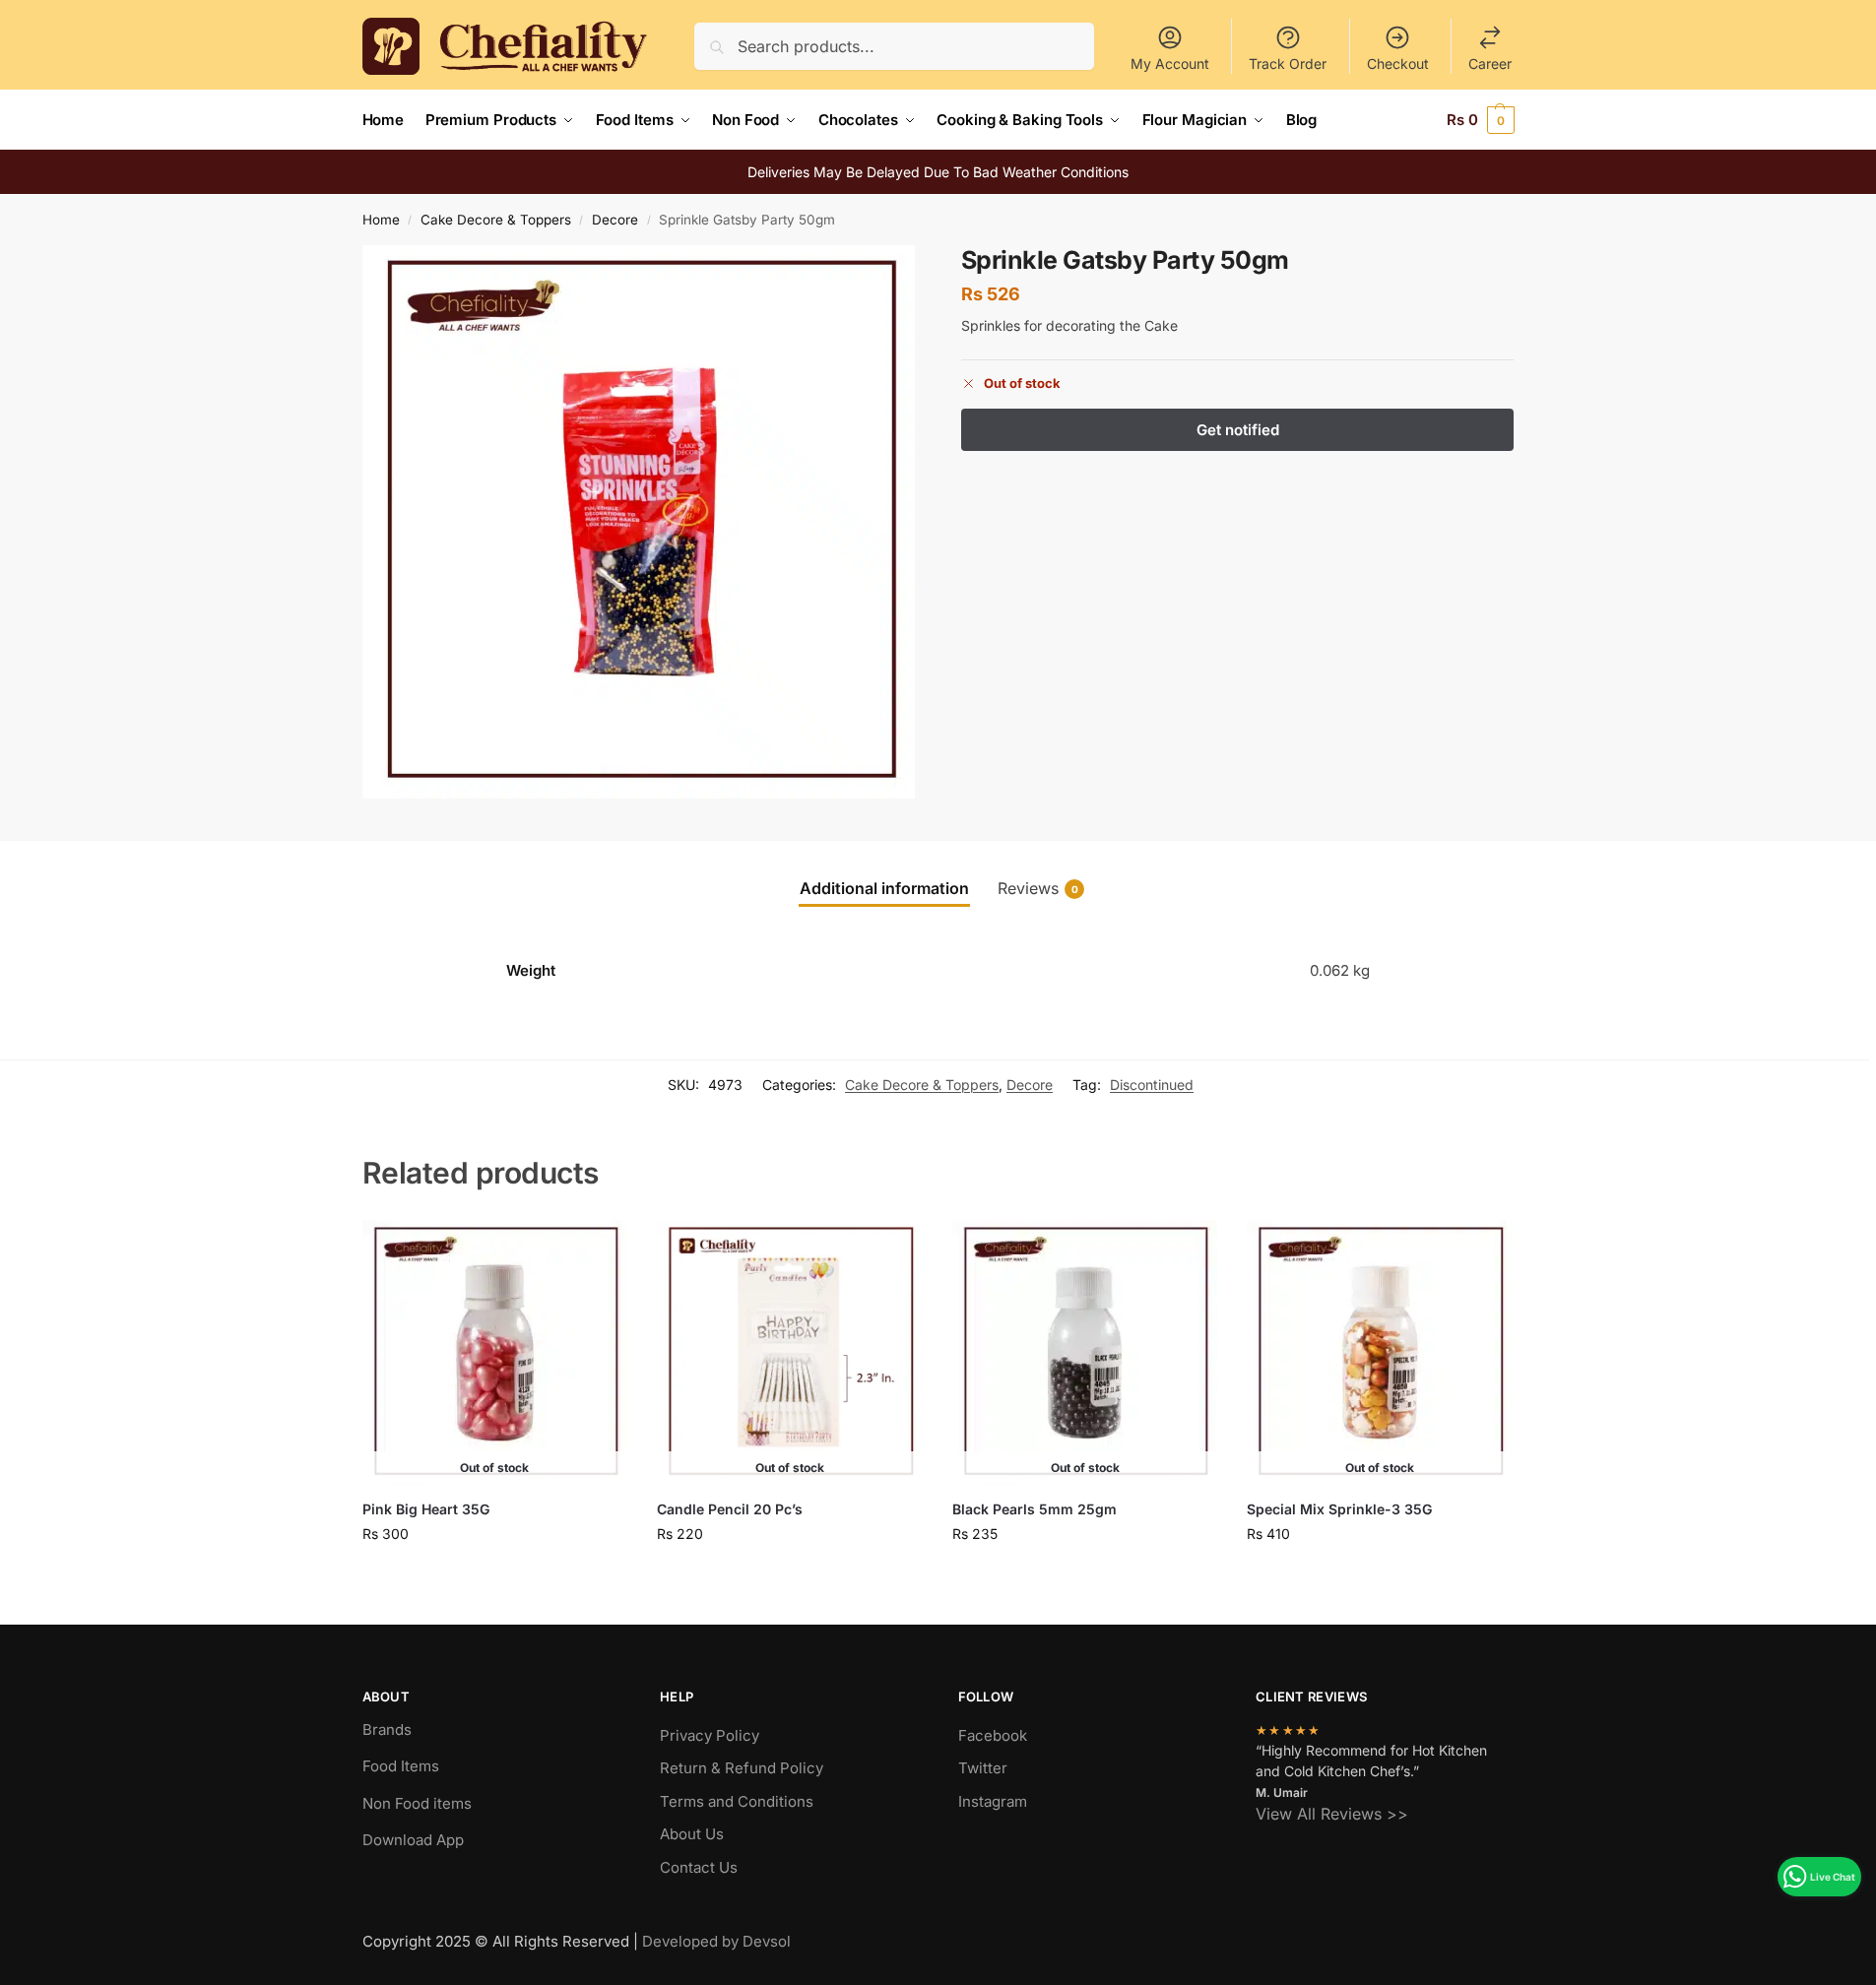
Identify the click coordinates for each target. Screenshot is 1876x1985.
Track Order (1288, 64)
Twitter (983, 1768)
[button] (1481, 120)
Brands (387, 1729)
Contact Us (699, 1867)
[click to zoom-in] (639, 522)
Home (381, 220)
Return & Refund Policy (742, 1768)
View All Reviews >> (1332, 1814)
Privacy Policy (710, 1735)
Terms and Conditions (737, 1801)
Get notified (494, 1575)
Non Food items (419, 1803)
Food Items (401, 1766)
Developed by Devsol (716, 1941)
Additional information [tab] (884, 888)
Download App (413, 1840)
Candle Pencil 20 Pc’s (730, 1509)
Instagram (993, 1801)
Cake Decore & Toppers (496, 220)
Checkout (1398, 64)
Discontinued (1152, 1085)
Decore (615, 220)
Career (1490, 64)
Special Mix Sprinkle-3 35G (1339, 1509)
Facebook (993, 1735)
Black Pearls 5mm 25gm (1035, 1509)
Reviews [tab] (1038, 888)
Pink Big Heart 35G (426, 1509)
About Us (692, 1834)
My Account (1170, 64)
